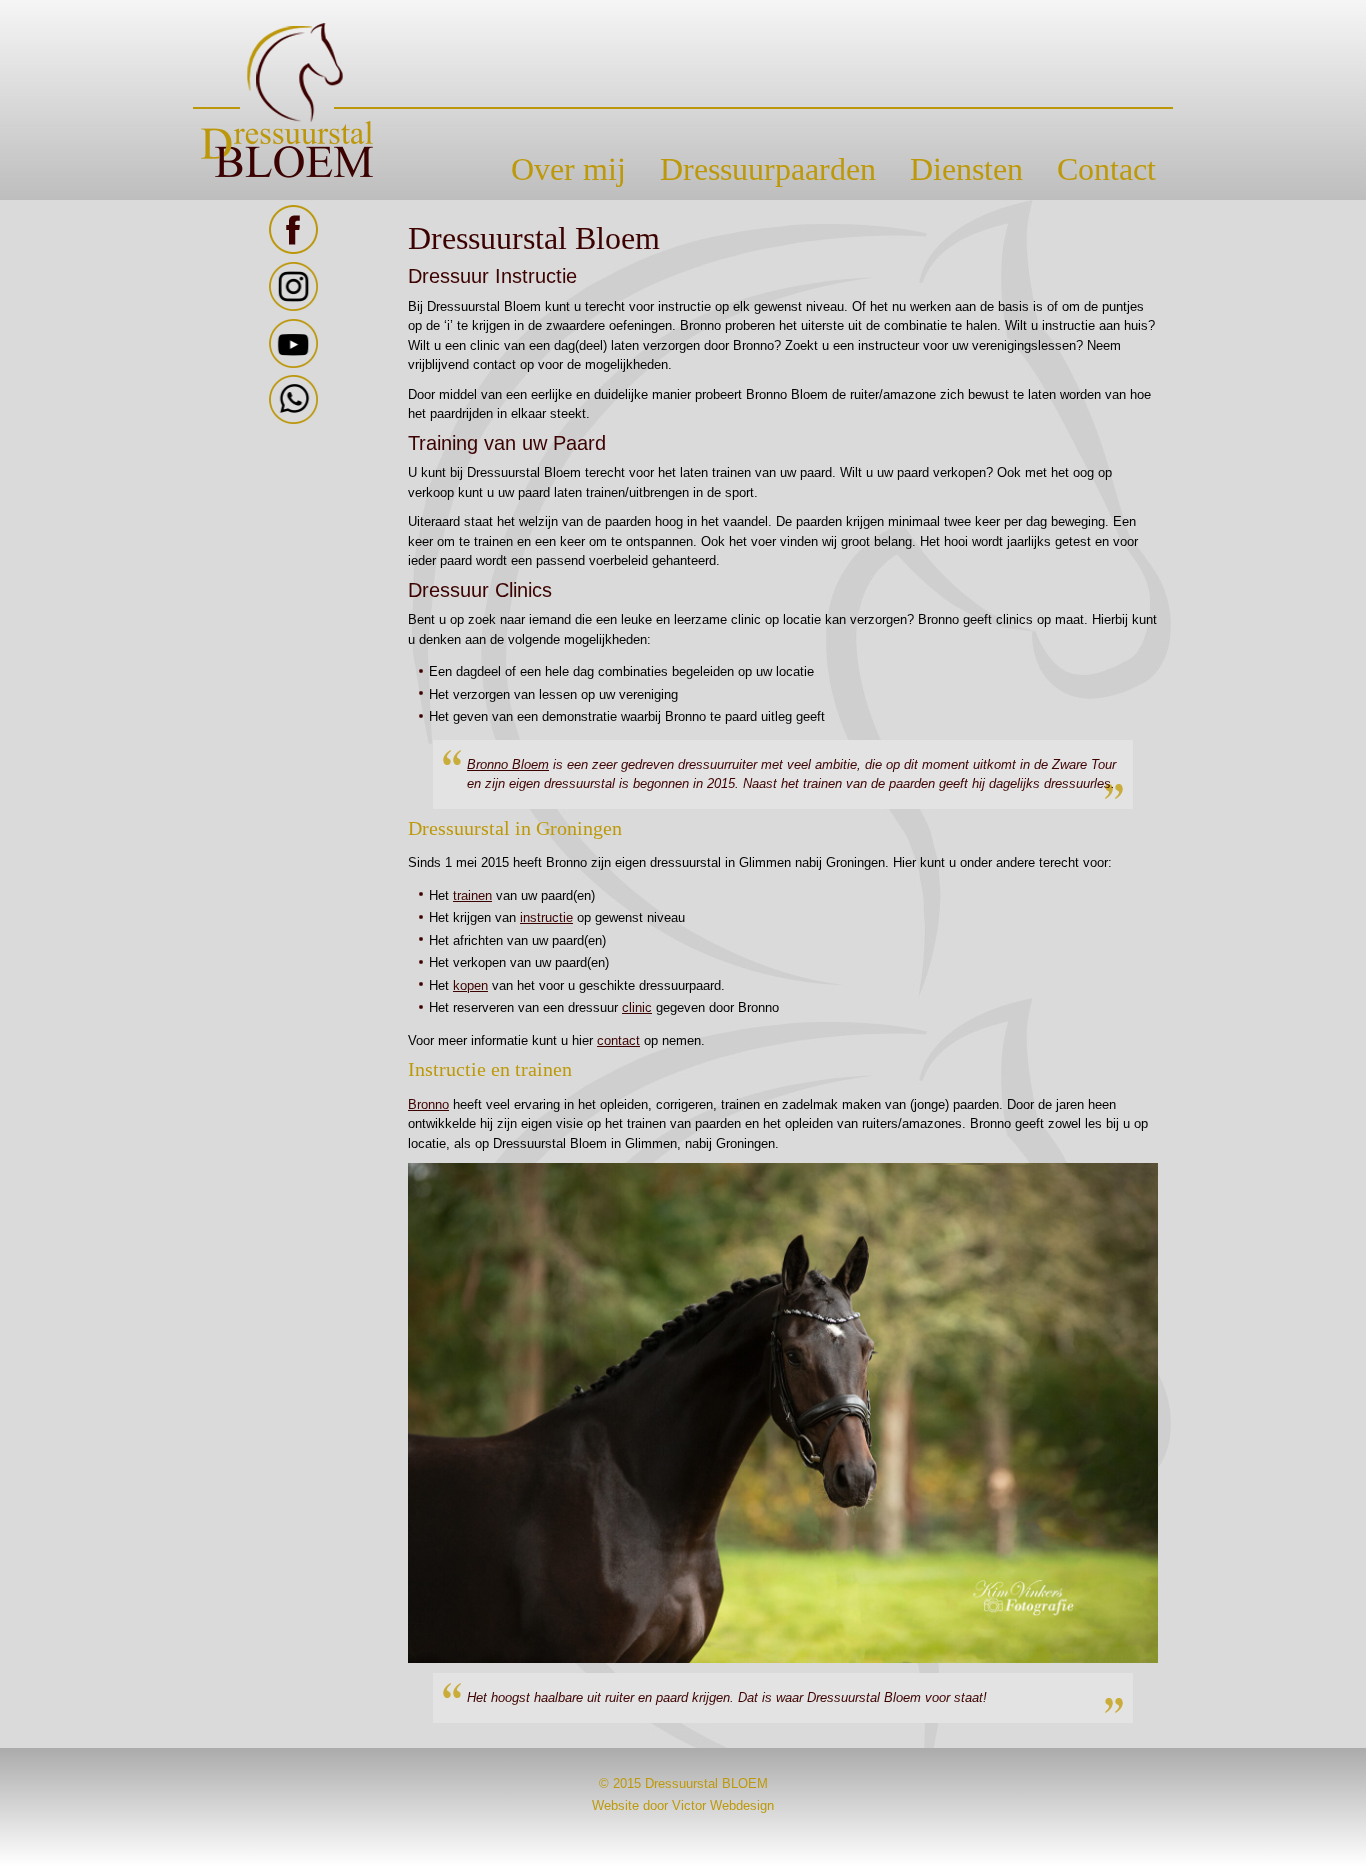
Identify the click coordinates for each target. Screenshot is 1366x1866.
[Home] (683, 100)
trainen (472, 895)
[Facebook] (293, 249)
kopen (470, 985)
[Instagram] (293, 306)
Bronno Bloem (508, 764)
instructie (546, 917)
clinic (637, 1007)
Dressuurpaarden (768, 169)
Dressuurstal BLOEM (706, 1783)
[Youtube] (293, 363)
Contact (1106, 169)
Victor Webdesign (723, 1805)
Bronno (428, 1104)
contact (618, 1040)
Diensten (966, 169)
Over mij (568, 169)
